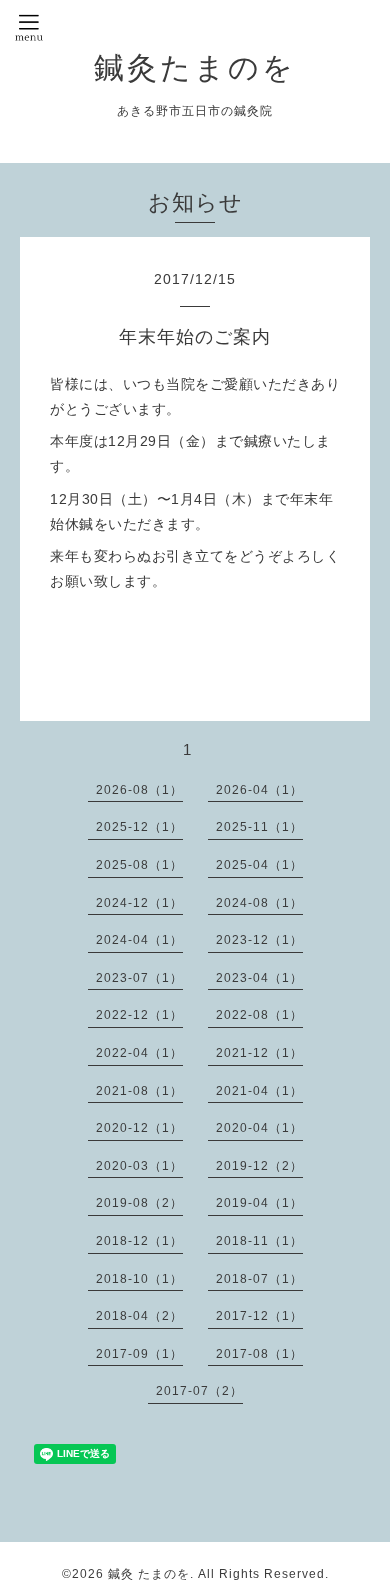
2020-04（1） (259, 1128)
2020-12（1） (139, 1128)
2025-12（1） (139, 827)
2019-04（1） (259, 1203)
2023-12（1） (259, 940)
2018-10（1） (139, 1279)
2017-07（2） (199, 1391)
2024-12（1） (139, 903)
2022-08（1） (259, 1015)
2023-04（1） (259, 978)
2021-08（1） (139, 1091)
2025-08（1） (139, 865)
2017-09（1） (139, 1354)
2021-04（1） (259, 1091)
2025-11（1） (259, 827)
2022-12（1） (139, 1015)
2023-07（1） (139, 978)
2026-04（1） (259, 790)
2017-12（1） (259, 1316)
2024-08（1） (259, 903)
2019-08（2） (139, 1203)
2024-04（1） (139, 940)
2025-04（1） (259, 865)
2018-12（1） (139, 1241)
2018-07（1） (259, 1279)
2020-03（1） (139, 1166)
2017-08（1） (259, 1354)
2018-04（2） (139, 1316)
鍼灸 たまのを (149, 1574)
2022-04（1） (139, 1053)
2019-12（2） (259, 1166)
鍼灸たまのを (195, 67)
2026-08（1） (139, 790)
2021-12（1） (259, 1053)
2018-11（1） (259, 1241)
